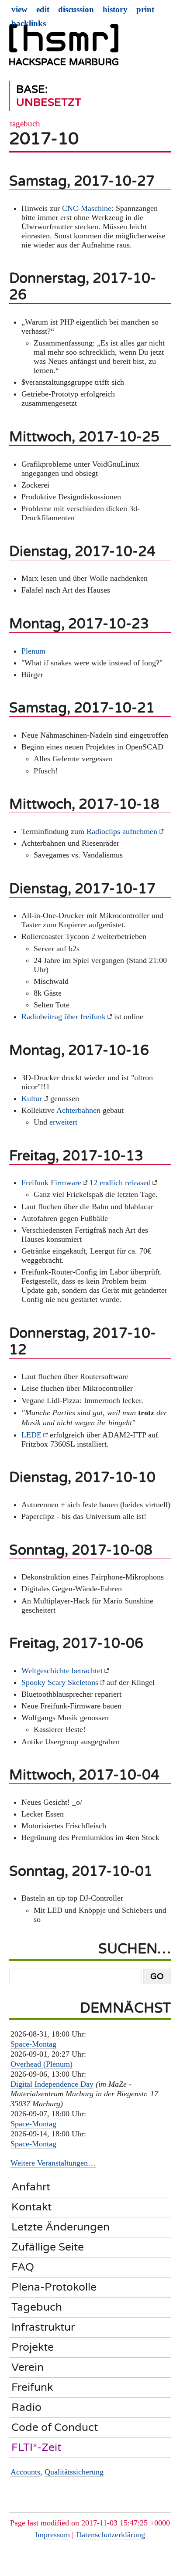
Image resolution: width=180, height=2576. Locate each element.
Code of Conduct (55, 2427)
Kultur (32, 1098)
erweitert (63, 1122)
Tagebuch (25, 124)
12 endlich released (120, 1183)
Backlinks (29, 23)
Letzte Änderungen (61, 2227)
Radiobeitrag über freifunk (64, 1017)
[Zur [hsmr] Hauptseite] (64, 48)
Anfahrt (31, 2187)
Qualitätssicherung (74, 2472)
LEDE (31, 1435)
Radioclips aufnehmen (122, 831)
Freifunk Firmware (51, 1183)
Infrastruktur (43, 2327)
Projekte (33, 2347)
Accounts (25, 2472)
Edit (43, 9)
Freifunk (32, 2387)
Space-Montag (33, 2044)
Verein (28, 2367)
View (19, 9)
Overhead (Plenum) (42, 2064)
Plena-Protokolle (54, 2287)
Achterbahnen (78, 1110)
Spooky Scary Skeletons (60, 1682)
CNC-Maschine (87, 208)
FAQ (23, 2267)
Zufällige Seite (48, 2247)
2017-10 (44, 139)
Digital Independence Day (52, 2084)
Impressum (52, 2535)
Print (145, 9)
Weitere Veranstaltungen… (53, 2163)
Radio (26, 2407)
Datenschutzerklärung (111, 2535)
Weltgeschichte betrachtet (62, 1671)
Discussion (76, 9)
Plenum (33, 651)
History (115, 9)
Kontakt (31, 2207)
